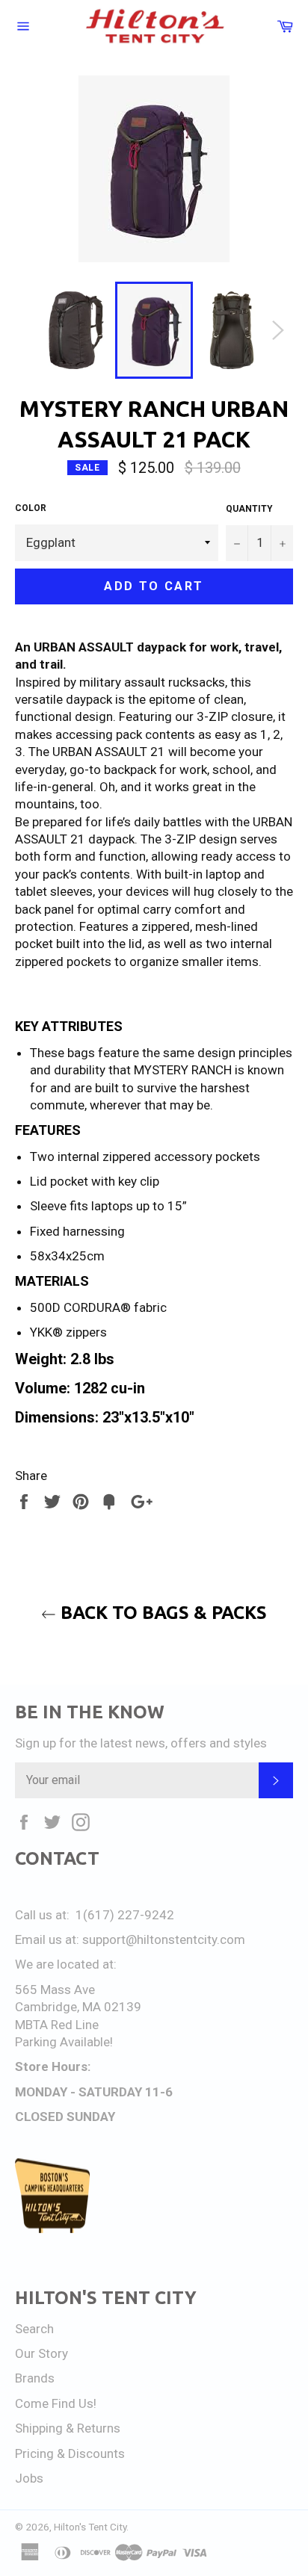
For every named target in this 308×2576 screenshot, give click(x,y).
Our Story (41, 2353)
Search (34, 2329)
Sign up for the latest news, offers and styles (141, 1743)
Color (31, 508)
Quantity (249, 509)
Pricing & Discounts (70, 2453)
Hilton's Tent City (90, 2527)
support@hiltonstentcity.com (164, 1939)
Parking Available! (64, 2042)
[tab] (154, 1027)
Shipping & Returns (68, 2428)
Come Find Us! (56, 2403)
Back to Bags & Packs (161, 1613)
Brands (35, 2378)
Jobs (29, 2478)
